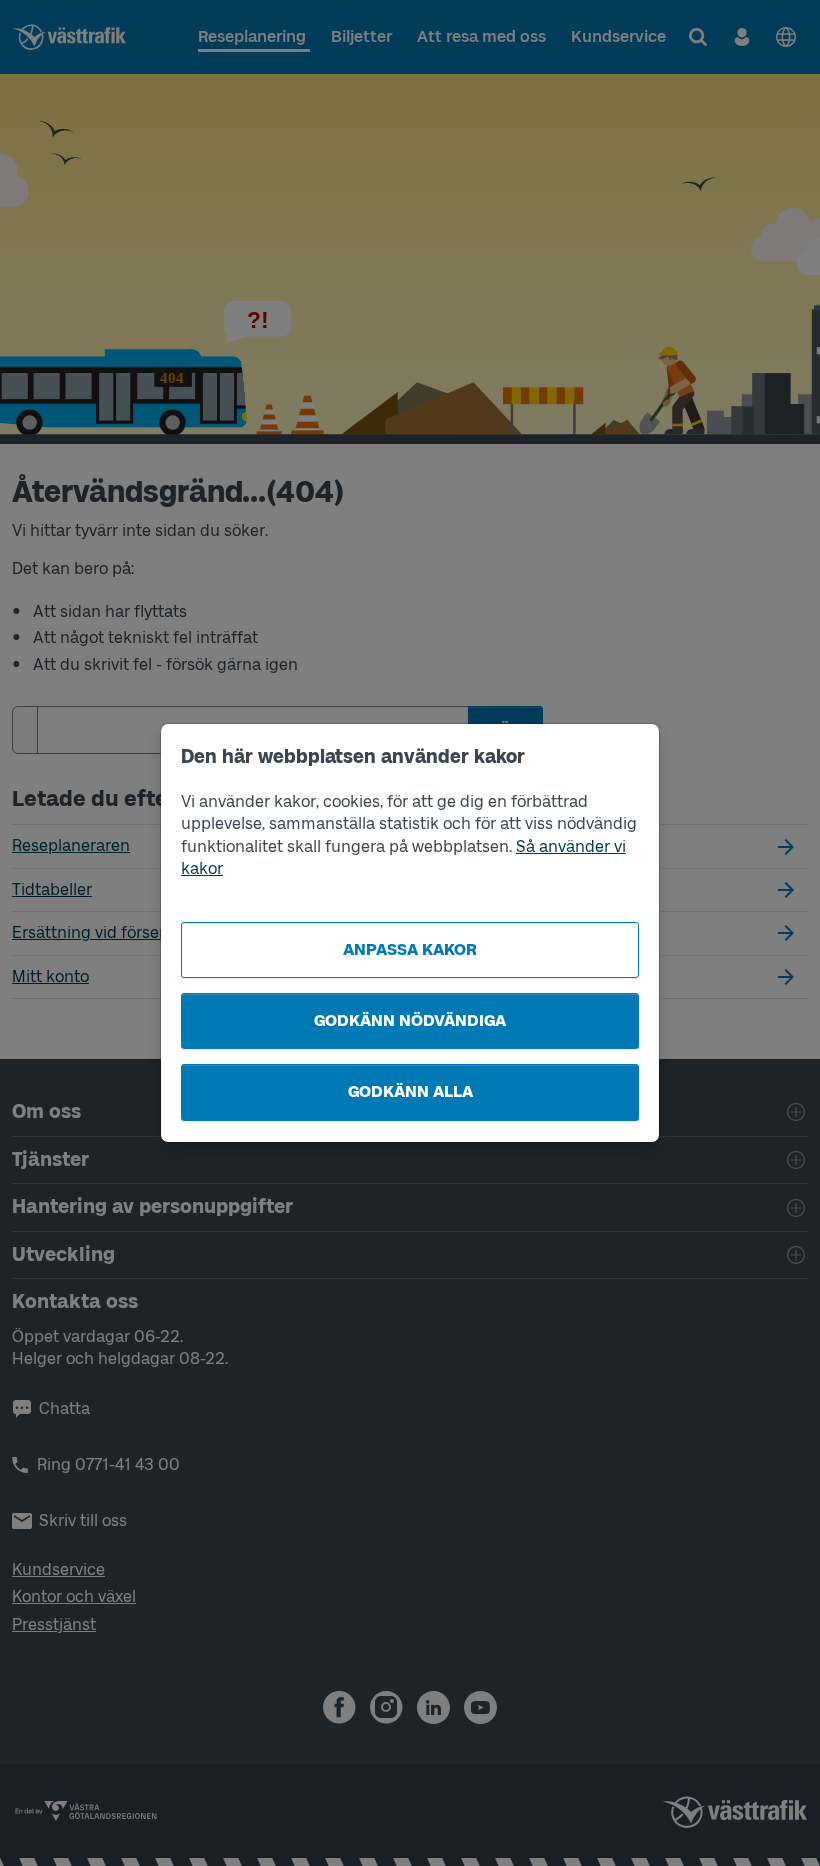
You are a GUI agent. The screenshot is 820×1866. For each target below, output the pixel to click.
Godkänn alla (410, 1091)
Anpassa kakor (410, 949)
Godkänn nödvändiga (410, 1020)
